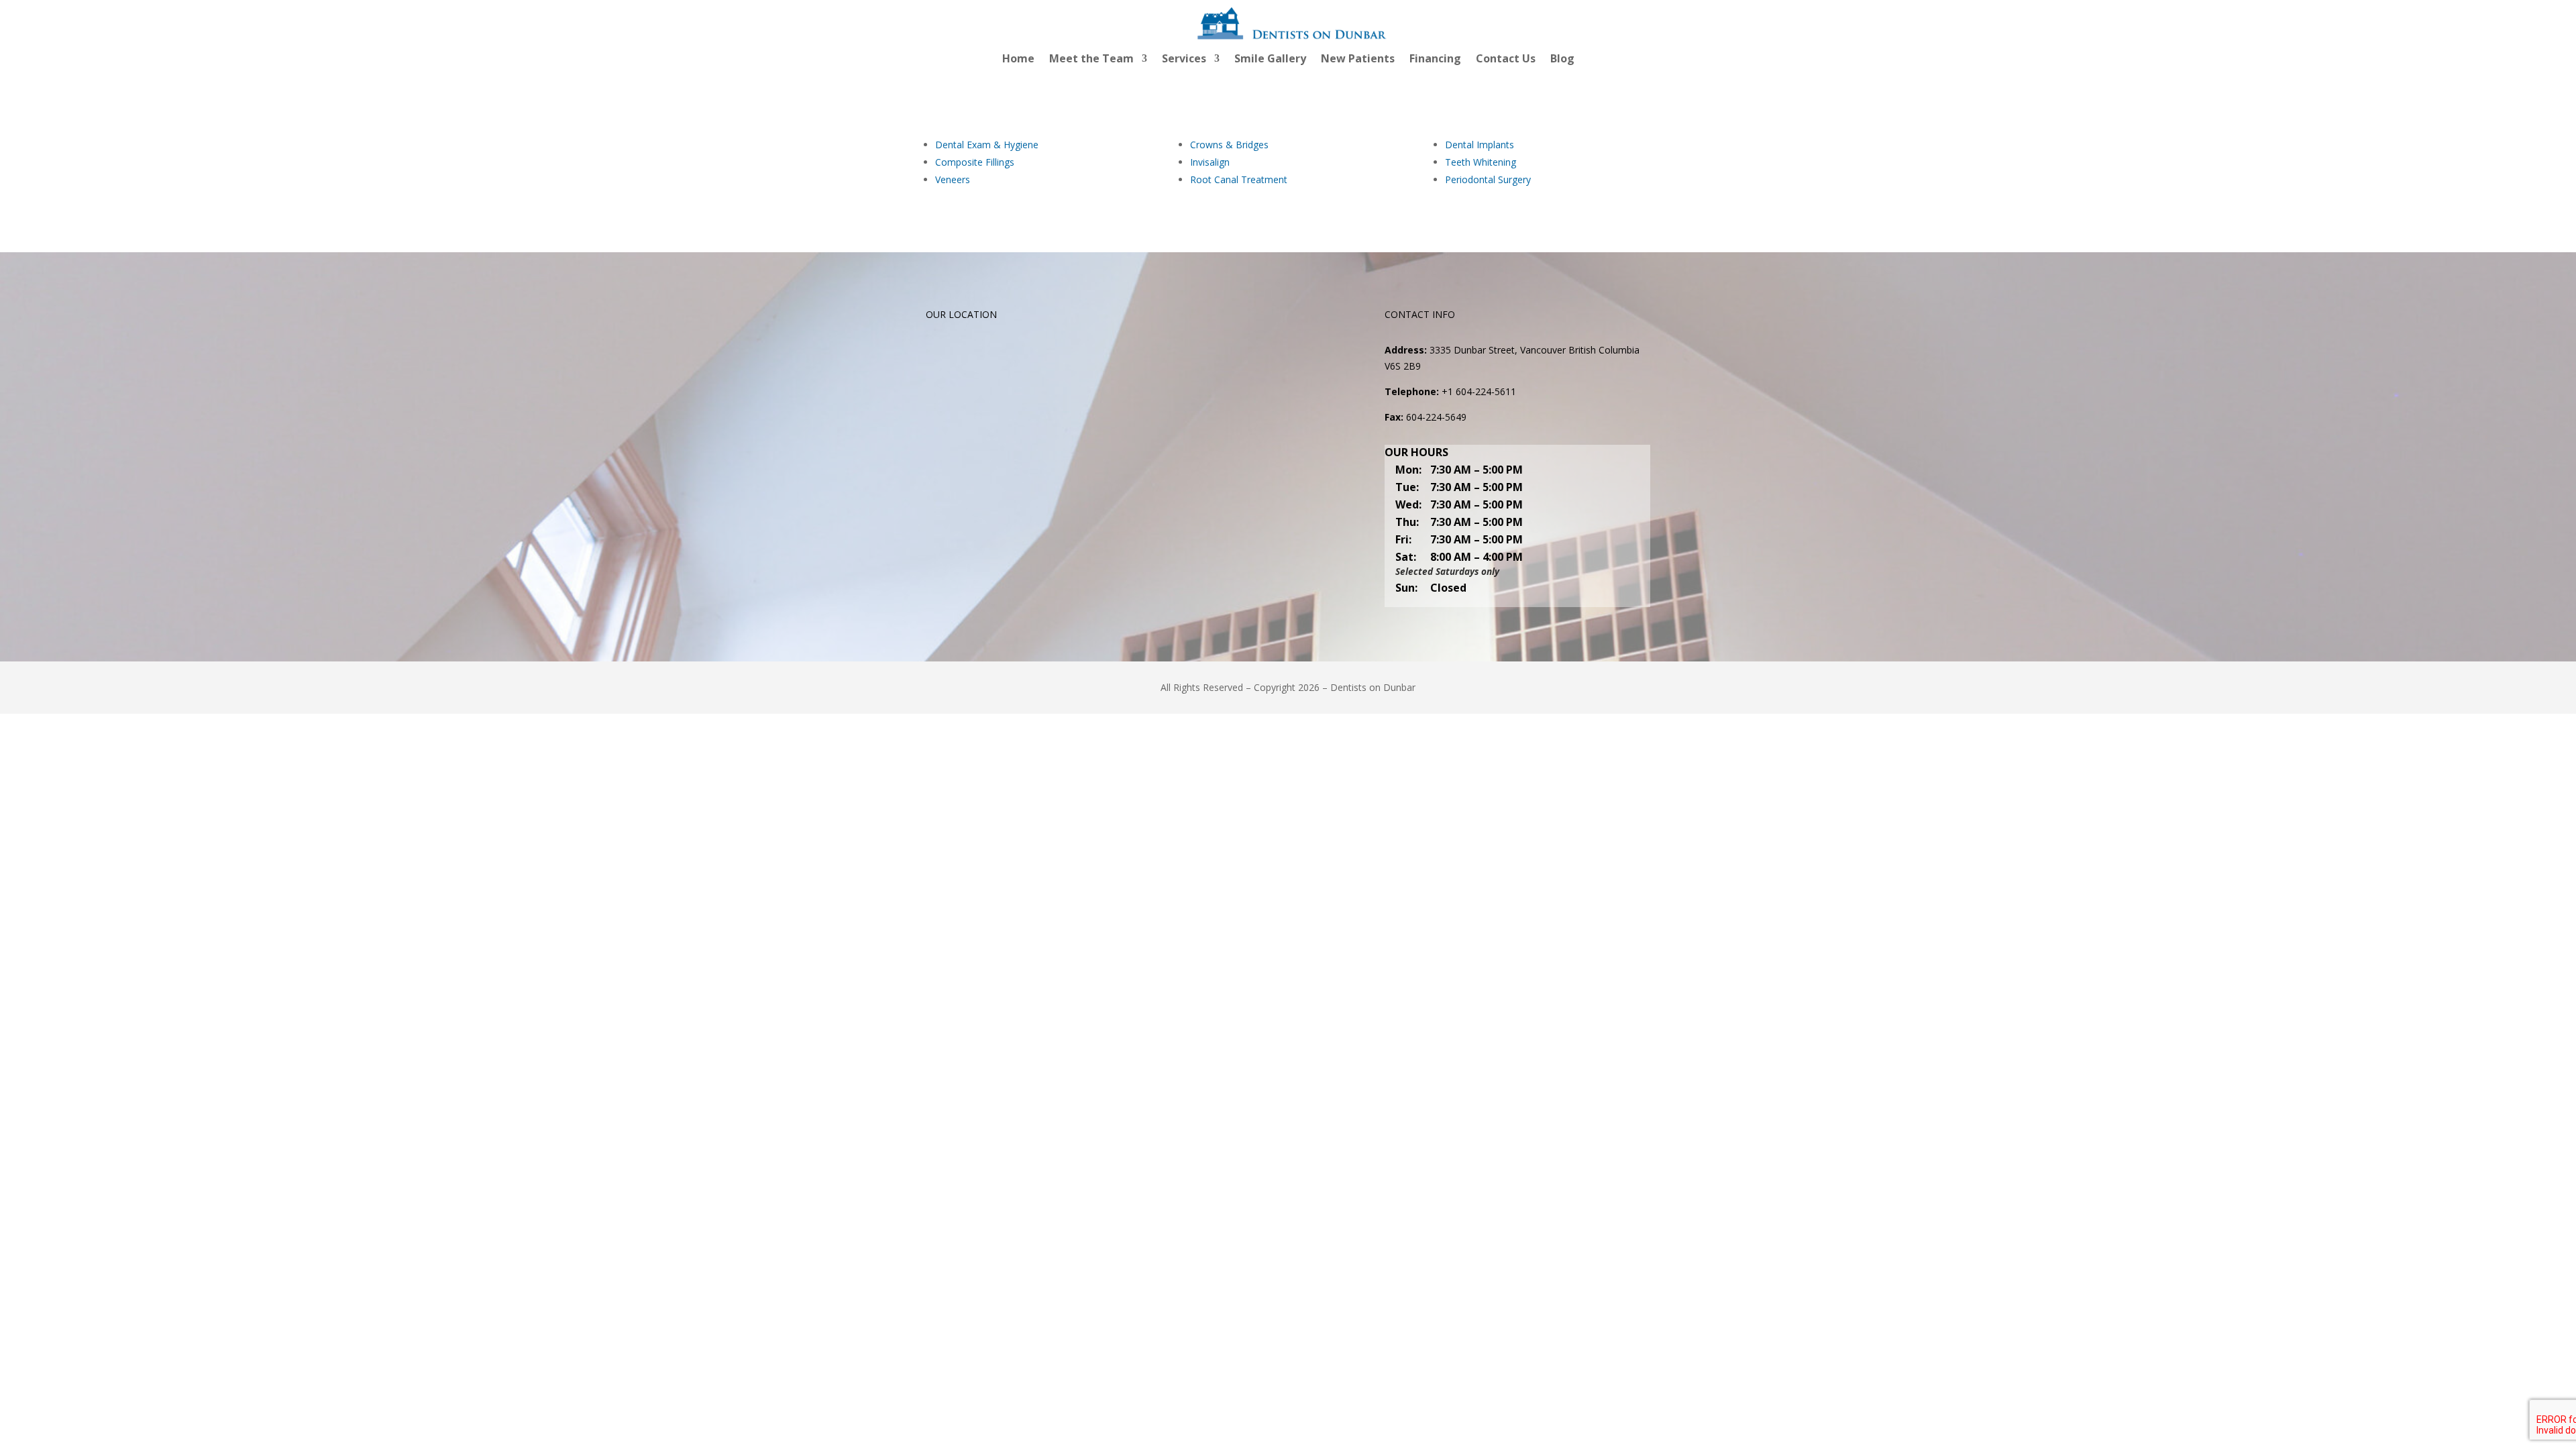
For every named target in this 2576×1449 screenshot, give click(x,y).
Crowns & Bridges (1229, 145)
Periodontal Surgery (1488, 179)
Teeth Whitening (1481, 162)
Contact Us (1506, 60)
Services (1184, 60)
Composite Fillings (975, 162)
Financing (1435, 60)
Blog (1562, 60)
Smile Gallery (1270, 60)
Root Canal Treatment (1239, 179)
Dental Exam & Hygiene (987, 145)
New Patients (1358, 60)
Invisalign (1210, 162)
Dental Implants (1480, 145)
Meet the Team (1091, 60)
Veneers (953, 179)
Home (1018, 60)
